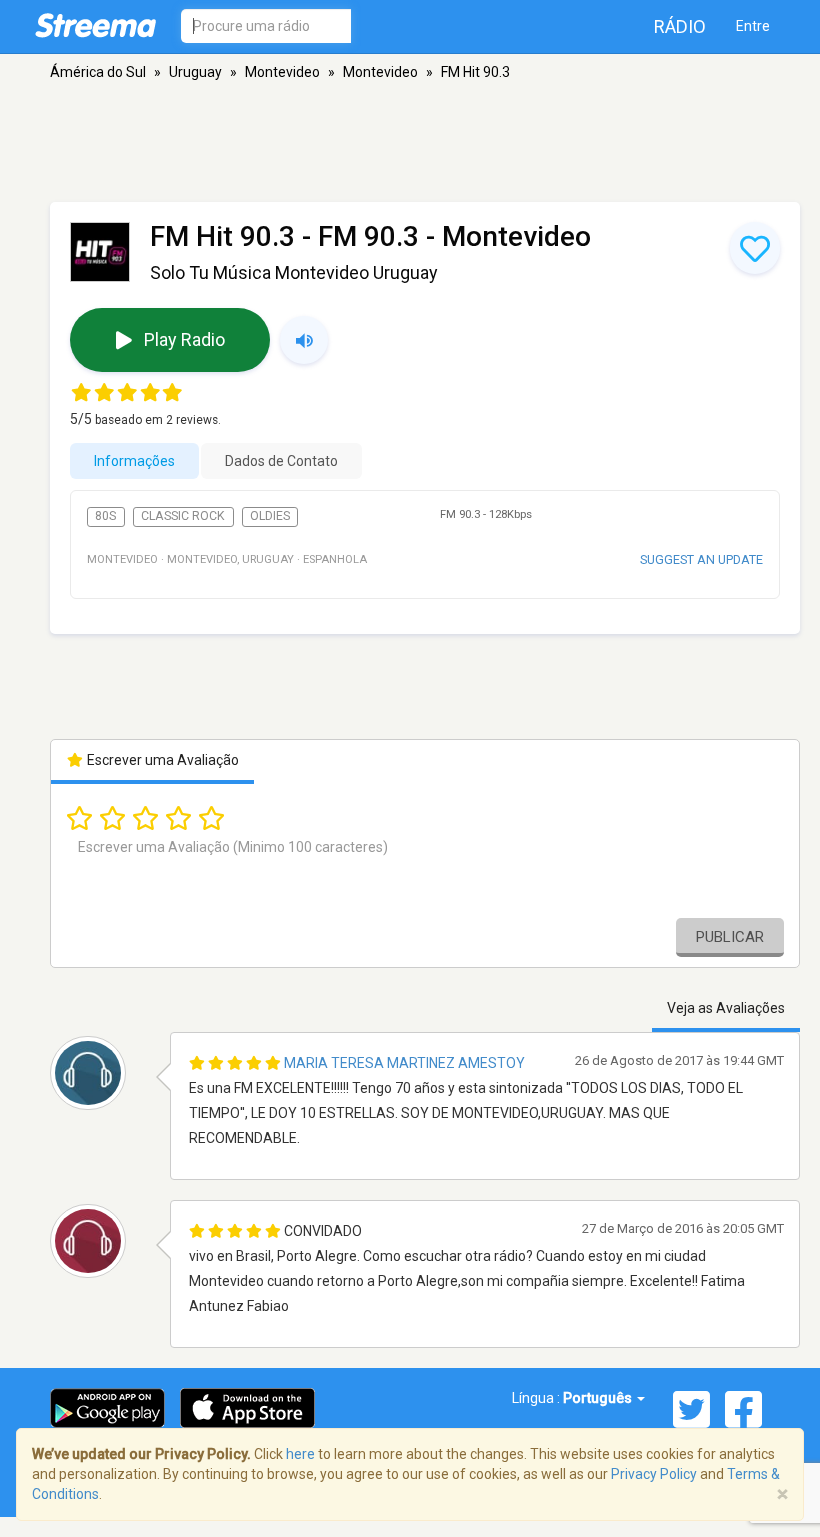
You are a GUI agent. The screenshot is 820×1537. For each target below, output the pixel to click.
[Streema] (95, 25)
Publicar (730, 937)
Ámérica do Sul (98, 72)
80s (105, 516)
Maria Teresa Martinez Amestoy (404, 1063)
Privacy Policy (654, 1474)
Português (599, 1398)
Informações (134, 461)
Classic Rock (183, 516)
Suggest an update (701, 559)
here (300, 1454)
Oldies (270, 516)
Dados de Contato (281, 461)
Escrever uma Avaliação (161, 760)
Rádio (680, 26)
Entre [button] (753, 26)
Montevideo (282, 72)
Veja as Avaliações (726, 1008)
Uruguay (195, 72)
